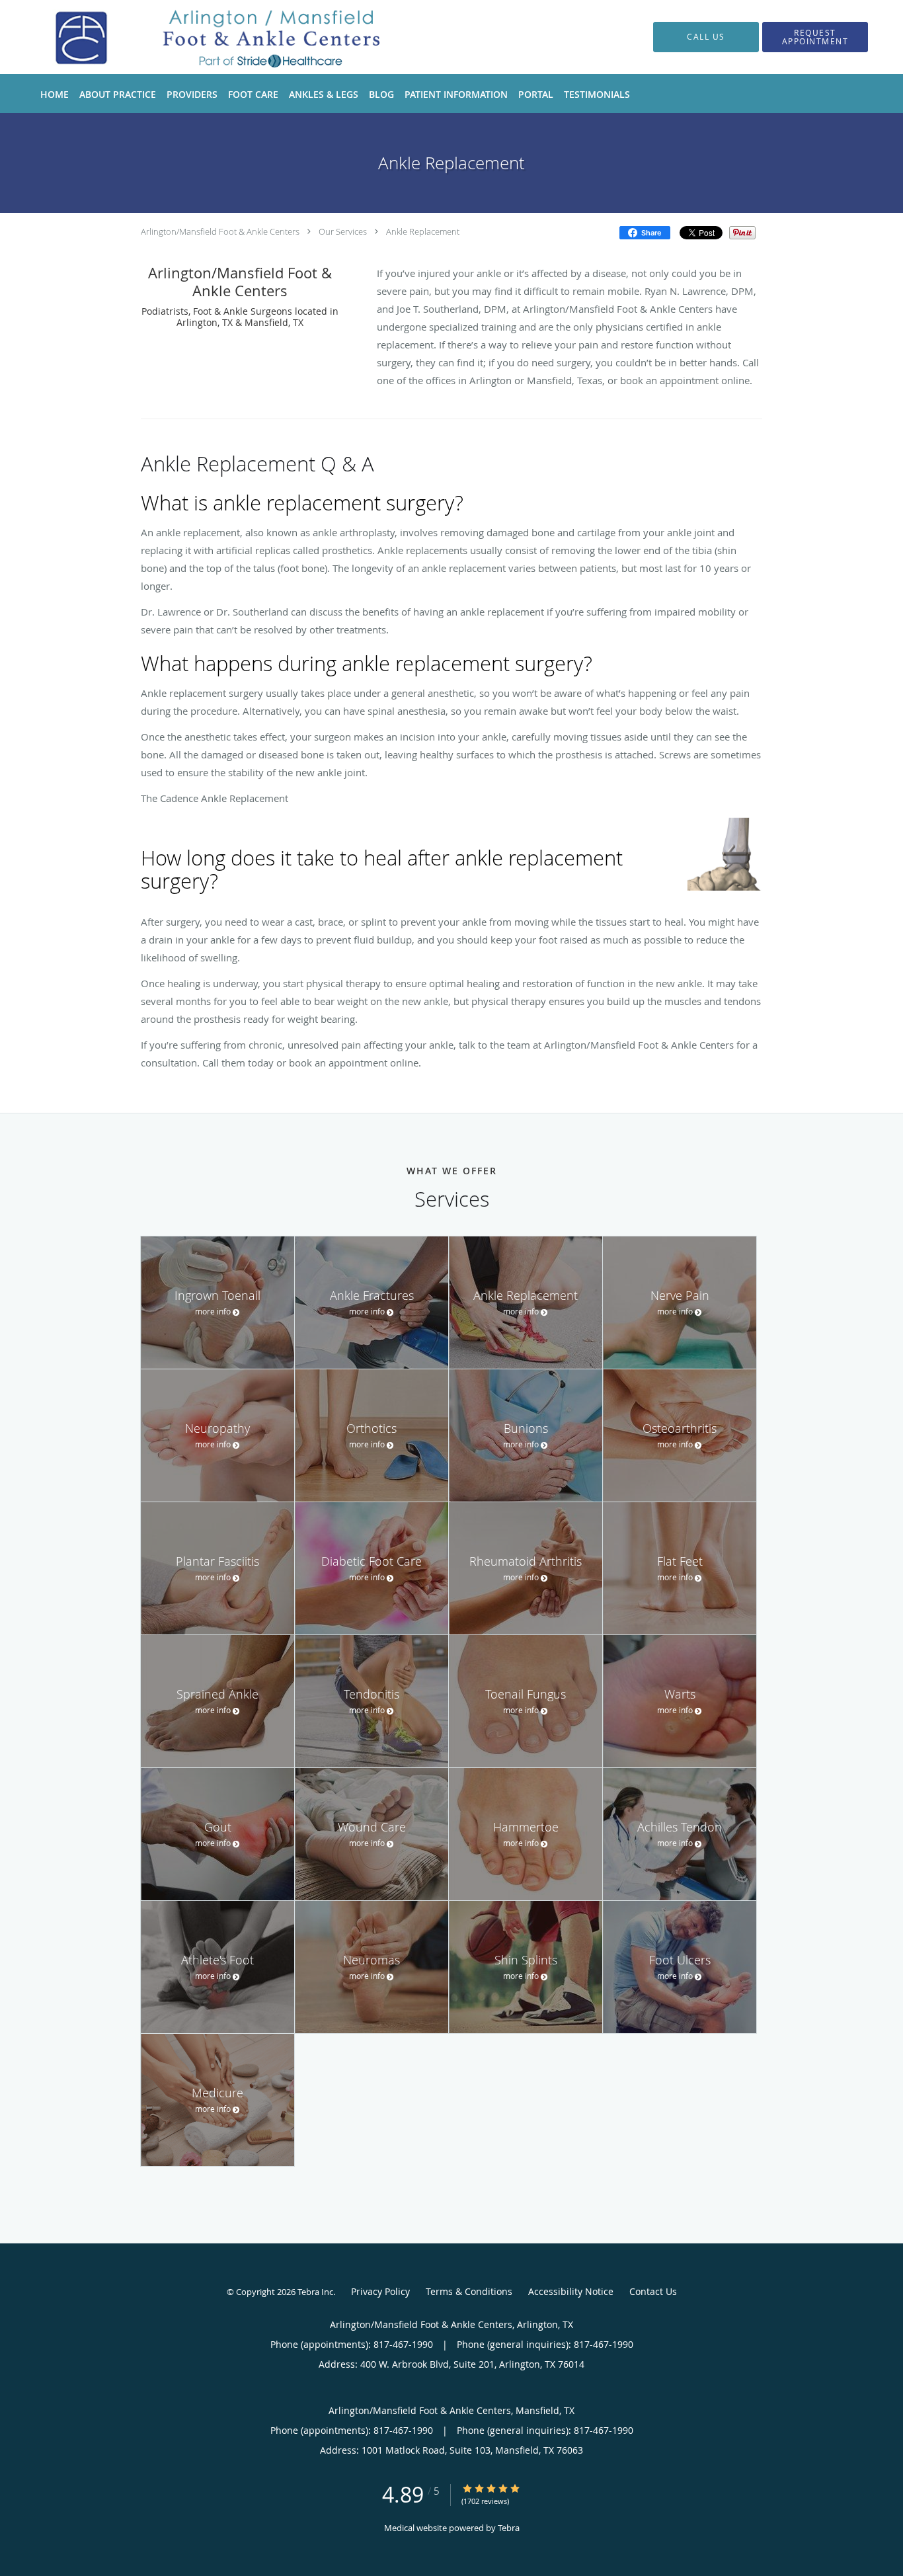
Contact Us (653, 2291)
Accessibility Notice (571, 2291)
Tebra (509, 2528)
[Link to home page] (206, 37)
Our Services (343, 231)
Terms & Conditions (469, 2291)
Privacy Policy (380, 2291)
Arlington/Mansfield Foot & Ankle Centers (220, 231)
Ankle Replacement (423, 231)
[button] (815, 37)
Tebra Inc (315, 2292)
